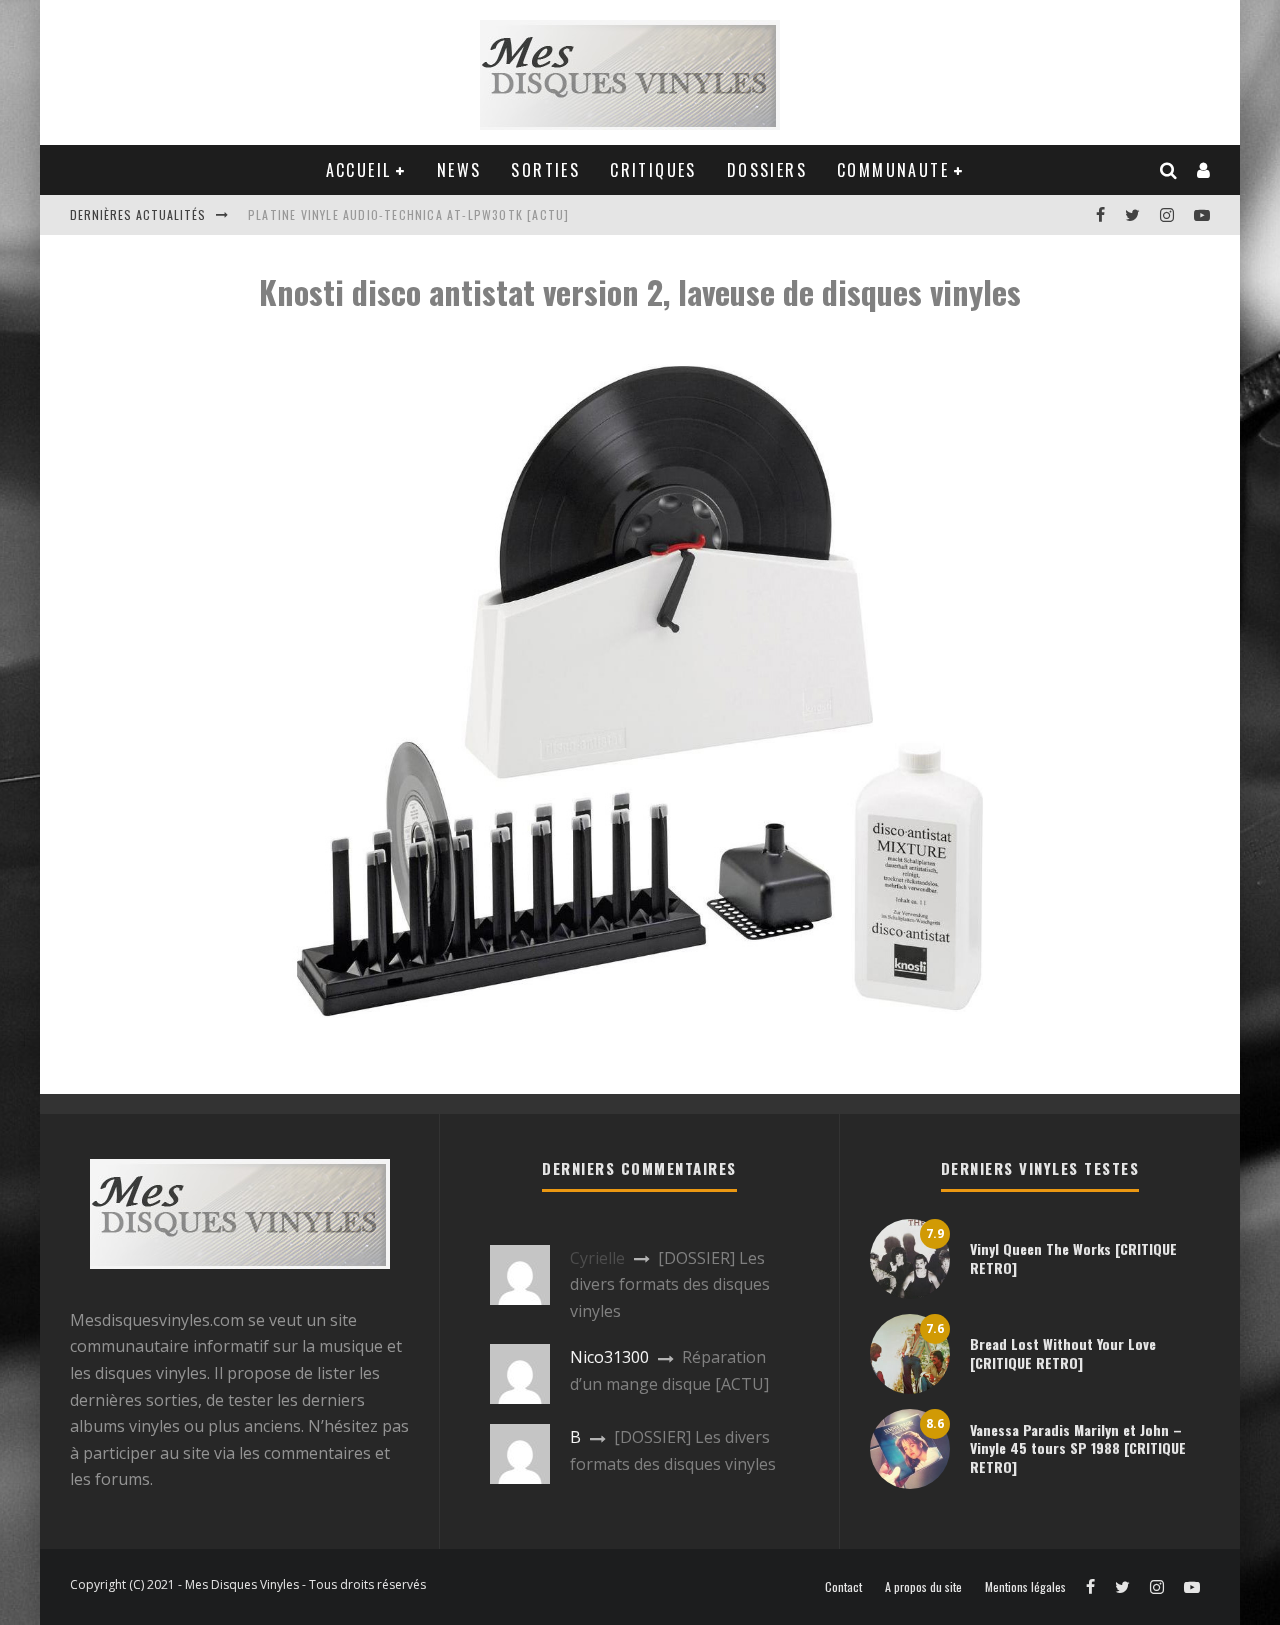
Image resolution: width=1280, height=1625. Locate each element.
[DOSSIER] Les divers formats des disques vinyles (670, 1284)
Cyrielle (597, 1258)
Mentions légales (1025, 1587)
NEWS (459, 170)
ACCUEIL (359, 170)
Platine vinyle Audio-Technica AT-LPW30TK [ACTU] (408, 214)
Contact (843, 1587)
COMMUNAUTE (893, 170)
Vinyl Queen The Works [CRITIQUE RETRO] (1073, 1257)
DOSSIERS (767, 170)
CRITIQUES (653, 170)
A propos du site (923, 1587)
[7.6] (910, 1388)
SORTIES (545, 170)
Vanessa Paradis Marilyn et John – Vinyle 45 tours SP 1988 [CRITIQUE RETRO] (1078, 1447)
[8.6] (910, 1483)
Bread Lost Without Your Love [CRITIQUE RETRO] (1063, 1352)
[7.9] (910, 1293)
